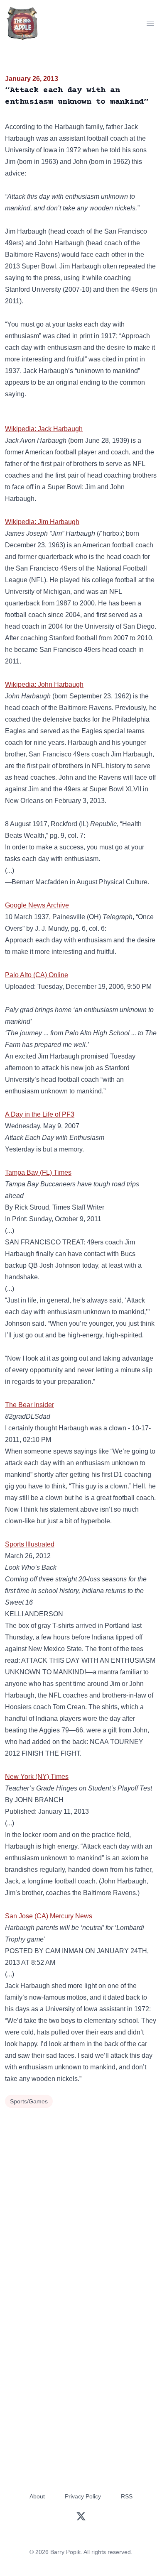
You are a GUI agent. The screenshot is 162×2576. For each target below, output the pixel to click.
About (37, 2496)
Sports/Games (29, 2101)
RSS (127, 2496)
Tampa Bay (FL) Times (38, 1172)
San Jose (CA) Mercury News (49, 1916)
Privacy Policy (83, 2496)
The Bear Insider (29, 1405)
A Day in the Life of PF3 (40, 1114)
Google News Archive (37, 905)
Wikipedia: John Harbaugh (44, 684)
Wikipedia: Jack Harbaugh (44, 429)
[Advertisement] (81, 2195)
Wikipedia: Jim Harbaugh (42, 522)
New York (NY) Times (37, 1777)
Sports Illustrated (30, 1544)
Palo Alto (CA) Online (37, 975)
